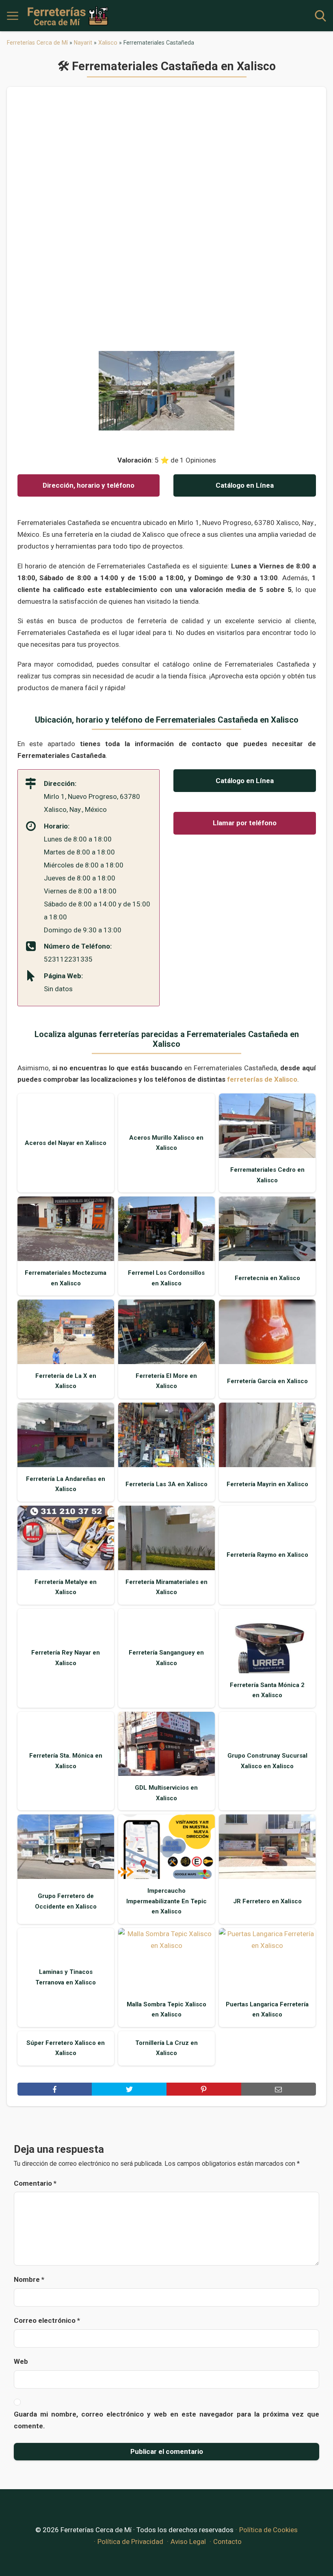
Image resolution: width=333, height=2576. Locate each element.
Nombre (29, 2279)
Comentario (35, 2183)
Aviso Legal (188, 2542)
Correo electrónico (47, 2320)
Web (21, 2361)
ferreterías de (262, 1079)
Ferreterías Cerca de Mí (37, 43)
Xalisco (108, 43)
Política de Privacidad (130, 2542)
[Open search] (320, 16)
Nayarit (83, 43)
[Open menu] (13, 16)
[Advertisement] (167, 222)
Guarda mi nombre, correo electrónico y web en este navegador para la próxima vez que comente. (166, 2420)
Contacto (227, 2542)
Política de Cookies (268, 2530)
